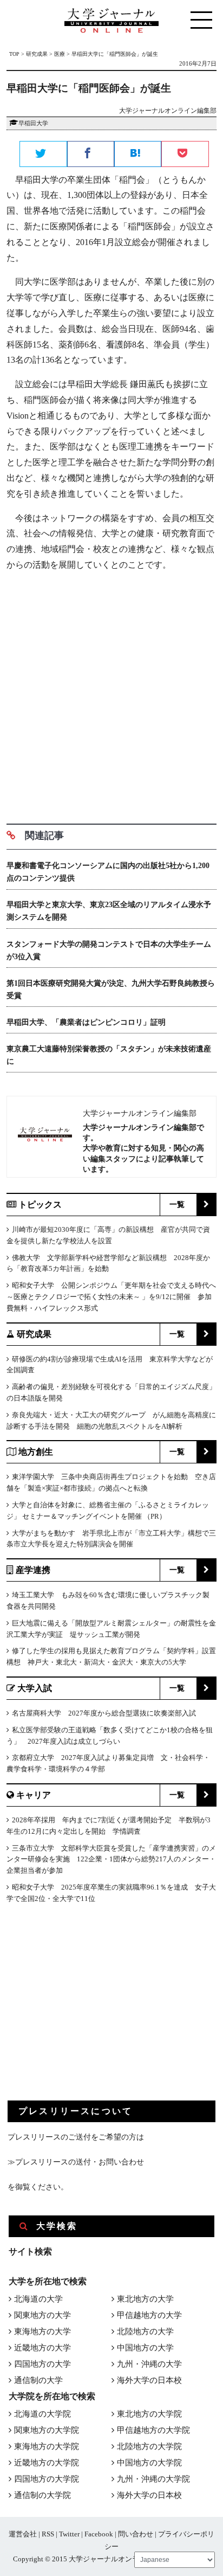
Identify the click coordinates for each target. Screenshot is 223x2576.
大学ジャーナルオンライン (111, 2559)
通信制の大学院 (42, 2495)
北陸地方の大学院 (149, 2446)
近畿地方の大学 (42, 2348)
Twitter (69, 2534)
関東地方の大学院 (47, 2430)
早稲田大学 (33, 123)
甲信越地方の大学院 (153, 2430)
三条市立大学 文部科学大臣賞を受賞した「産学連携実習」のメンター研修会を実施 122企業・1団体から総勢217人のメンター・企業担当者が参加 (111, 1859)
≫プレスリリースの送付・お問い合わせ (76, 2162)
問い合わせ (136, 2534)
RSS (48, 2534)
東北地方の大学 (145, 2299)
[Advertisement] (111, 693)
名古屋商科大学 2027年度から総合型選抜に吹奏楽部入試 (104, 1713)
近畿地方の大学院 (47, 2463)
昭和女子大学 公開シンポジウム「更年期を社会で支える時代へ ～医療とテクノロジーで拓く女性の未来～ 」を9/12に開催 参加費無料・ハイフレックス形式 (111, 1297)
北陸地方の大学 (145, 2331)
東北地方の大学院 (149, 2414)
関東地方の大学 (42, 2315)
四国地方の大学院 (47, 2479)
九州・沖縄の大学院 (153, 2479)
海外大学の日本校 (149, 2380)
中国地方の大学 (145, 2348)
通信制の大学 (38, 2380)
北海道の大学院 (42, 2414)
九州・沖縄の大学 (149, 2364)
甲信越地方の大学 (149, 2315)
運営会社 (23, 2534)
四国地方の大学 (42, 2364)
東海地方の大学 (42, 2331)
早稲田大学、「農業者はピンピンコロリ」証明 (86, 1022)
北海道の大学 (38, 2299)
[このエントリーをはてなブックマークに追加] (138, 155)
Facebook (99, 2534)
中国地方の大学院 (149, 2463)
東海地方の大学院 (47, 2446)
